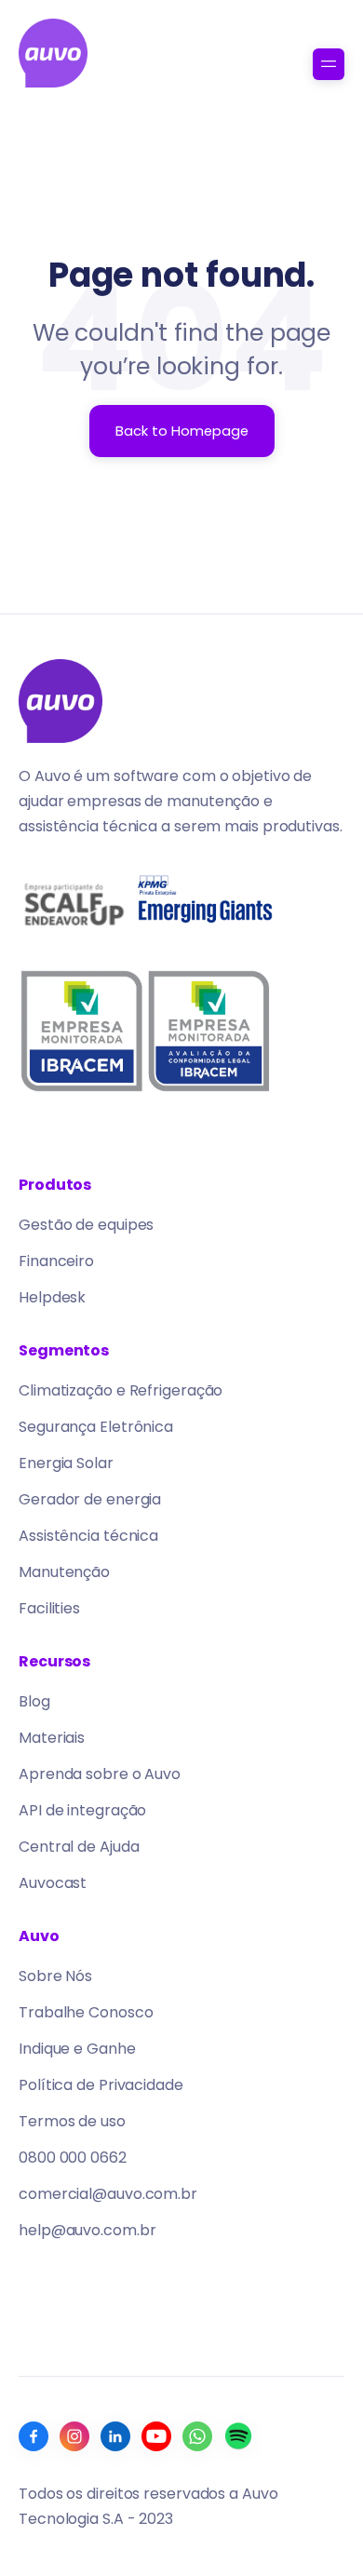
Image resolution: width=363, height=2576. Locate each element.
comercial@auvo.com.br (108, 2194)
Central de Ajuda (79, 1847)
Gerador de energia (90, 1499)
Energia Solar (66, 1463)
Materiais (52, 1738)
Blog (34, 1701)
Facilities (49, 1608)
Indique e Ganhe (77, 2049)
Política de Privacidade (101, 2085)
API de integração (82, 1810)
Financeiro (56, 1261)
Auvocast (53, 1883)
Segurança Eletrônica (96, 1427)
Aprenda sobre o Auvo (100, 1774)
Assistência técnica (88, 1536)
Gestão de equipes (86, 1225)
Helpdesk (52, 1297)
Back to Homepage (182, 431)
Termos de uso (72, 2121)
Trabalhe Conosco (86, 2012)
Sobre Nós (55, 1976)
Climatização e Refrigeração (121, 1390)
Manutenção (64, 1572)
